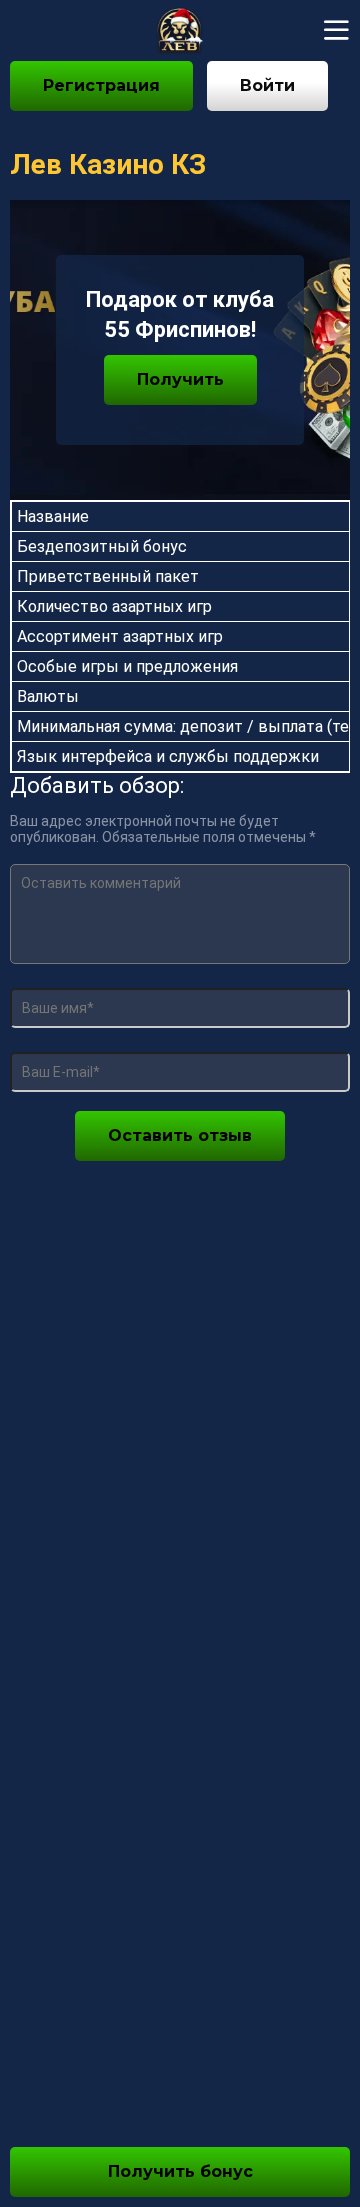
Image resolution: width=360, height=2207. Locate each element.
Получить (180, 379)
